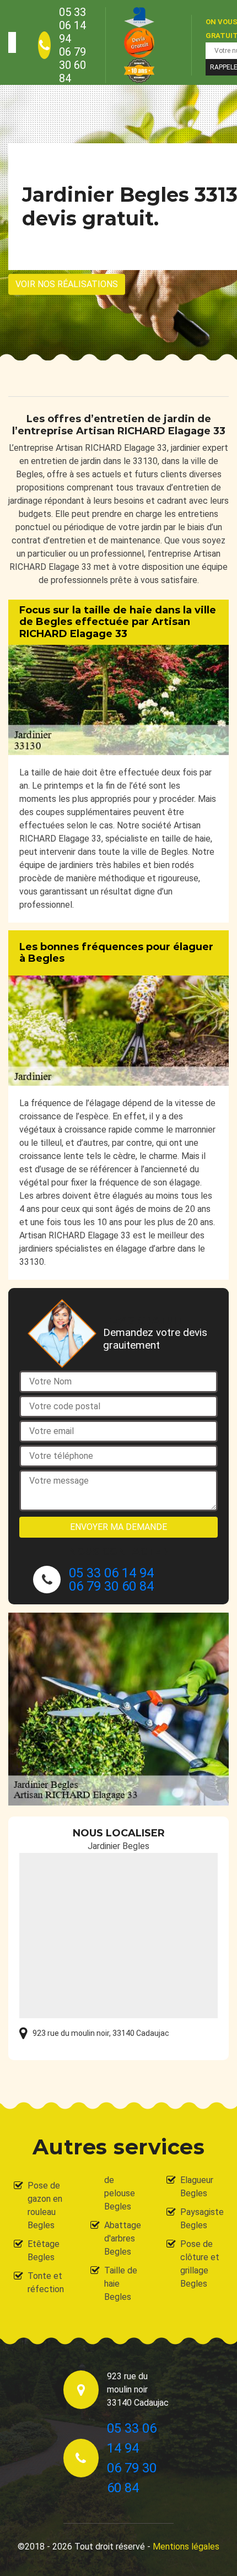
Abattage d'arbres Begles (123, 2238)
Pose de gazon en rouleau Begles (45, 2205)
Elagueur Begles (197, 2187)
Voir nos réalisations (67, 284)
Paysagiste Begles (202, 2219)
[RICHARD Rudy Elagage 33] (12, 42)
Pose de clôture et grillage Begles (200, 2264)
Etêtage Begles (44, 2251)
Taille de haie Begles (121, 2284)
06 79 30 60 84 (72, 65)
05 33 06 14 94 (72, 25)
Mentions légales (186, 2547)
